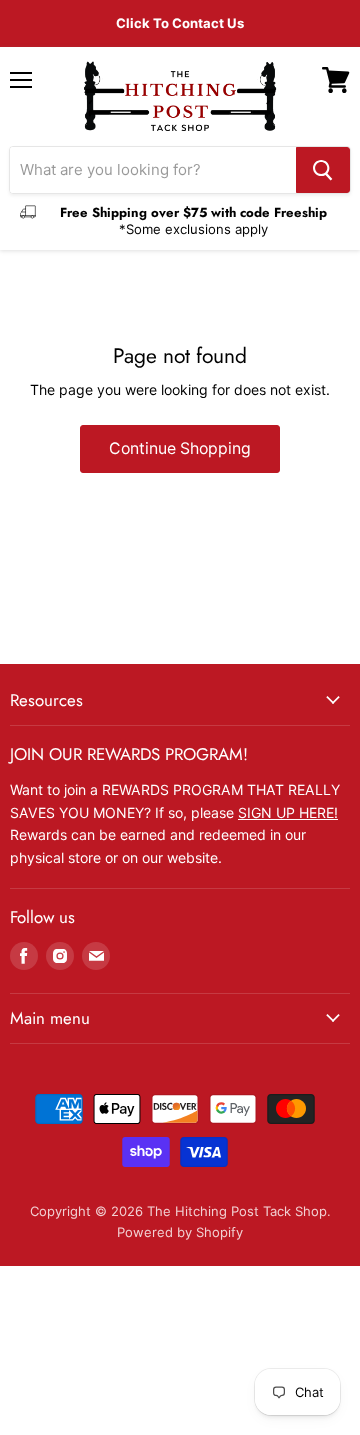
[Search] (323, 170)
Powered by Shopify (180, 1232)
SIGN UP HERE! (288, 812)
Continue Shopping (180, 448)
